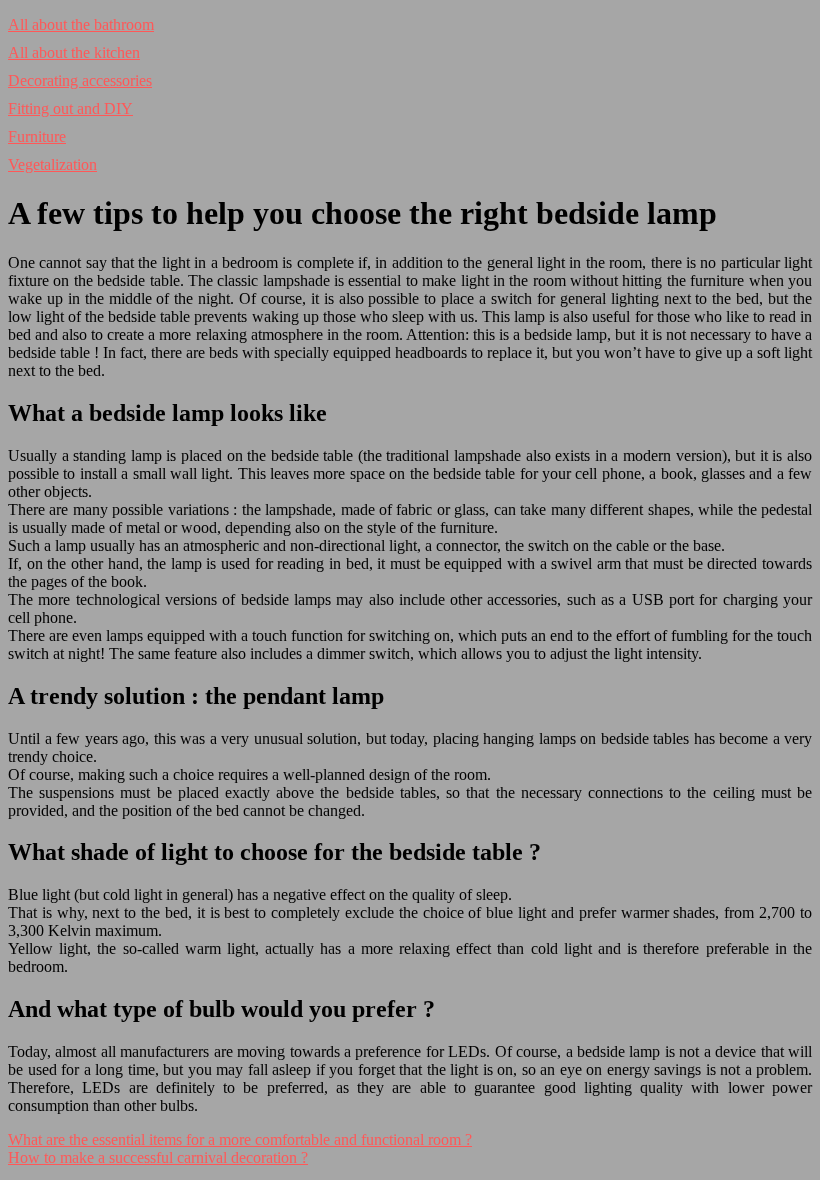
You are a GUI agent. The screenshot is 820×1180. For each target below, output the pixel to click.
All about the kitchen (74, 52)
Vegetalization (52, 164)
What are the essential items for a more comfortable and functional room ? (240, 1139)
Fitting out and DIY (70, 108)
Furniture (37, 136)
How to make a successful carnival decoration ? (158, 1157)
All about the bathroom (81, 24)
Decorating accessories (80, 80)
